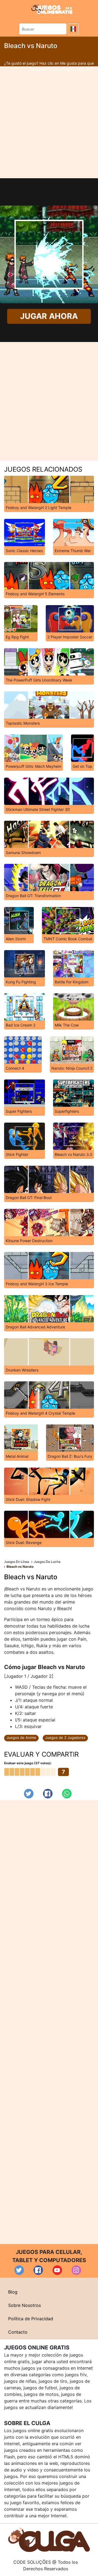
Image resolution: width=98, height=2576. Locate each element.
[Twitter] (29, 1794)
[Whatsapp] (67, 1794)
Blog (13, 2292)
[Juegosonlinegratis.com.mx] (52, 9)
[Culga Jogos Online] (49, 2539)
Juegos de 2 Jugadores (65, 1738)
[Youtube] (57, 2270)
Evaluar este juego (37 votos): (28, 1763)
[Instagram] (76, 2270)
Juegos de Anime (21, 1738)
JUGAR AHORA (49, 316)
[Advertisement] (49, 122)
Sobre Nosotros (24, 2305)
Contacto (18, 2332)
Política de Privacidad (31, 2319)
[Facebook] (48, 1794)
